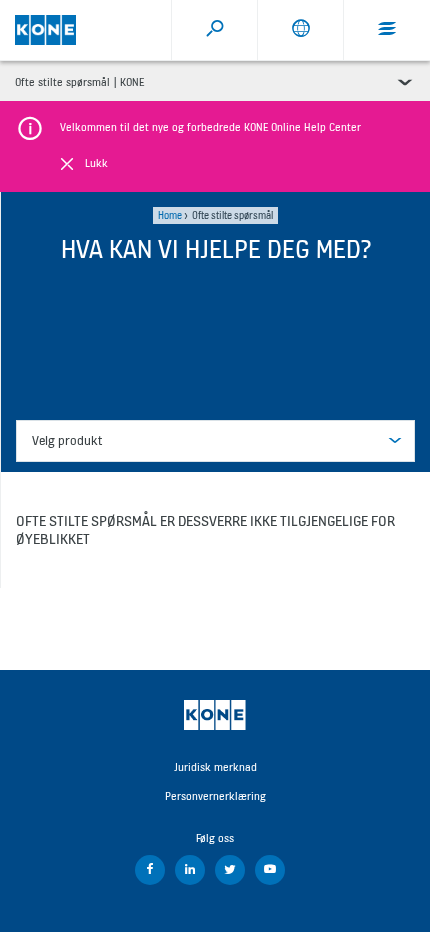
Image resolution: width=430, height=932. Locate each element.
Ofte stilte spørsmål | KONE (79, 82)
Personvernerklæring (215, 796)
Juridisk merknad (215, 767)
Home (170, 215)
